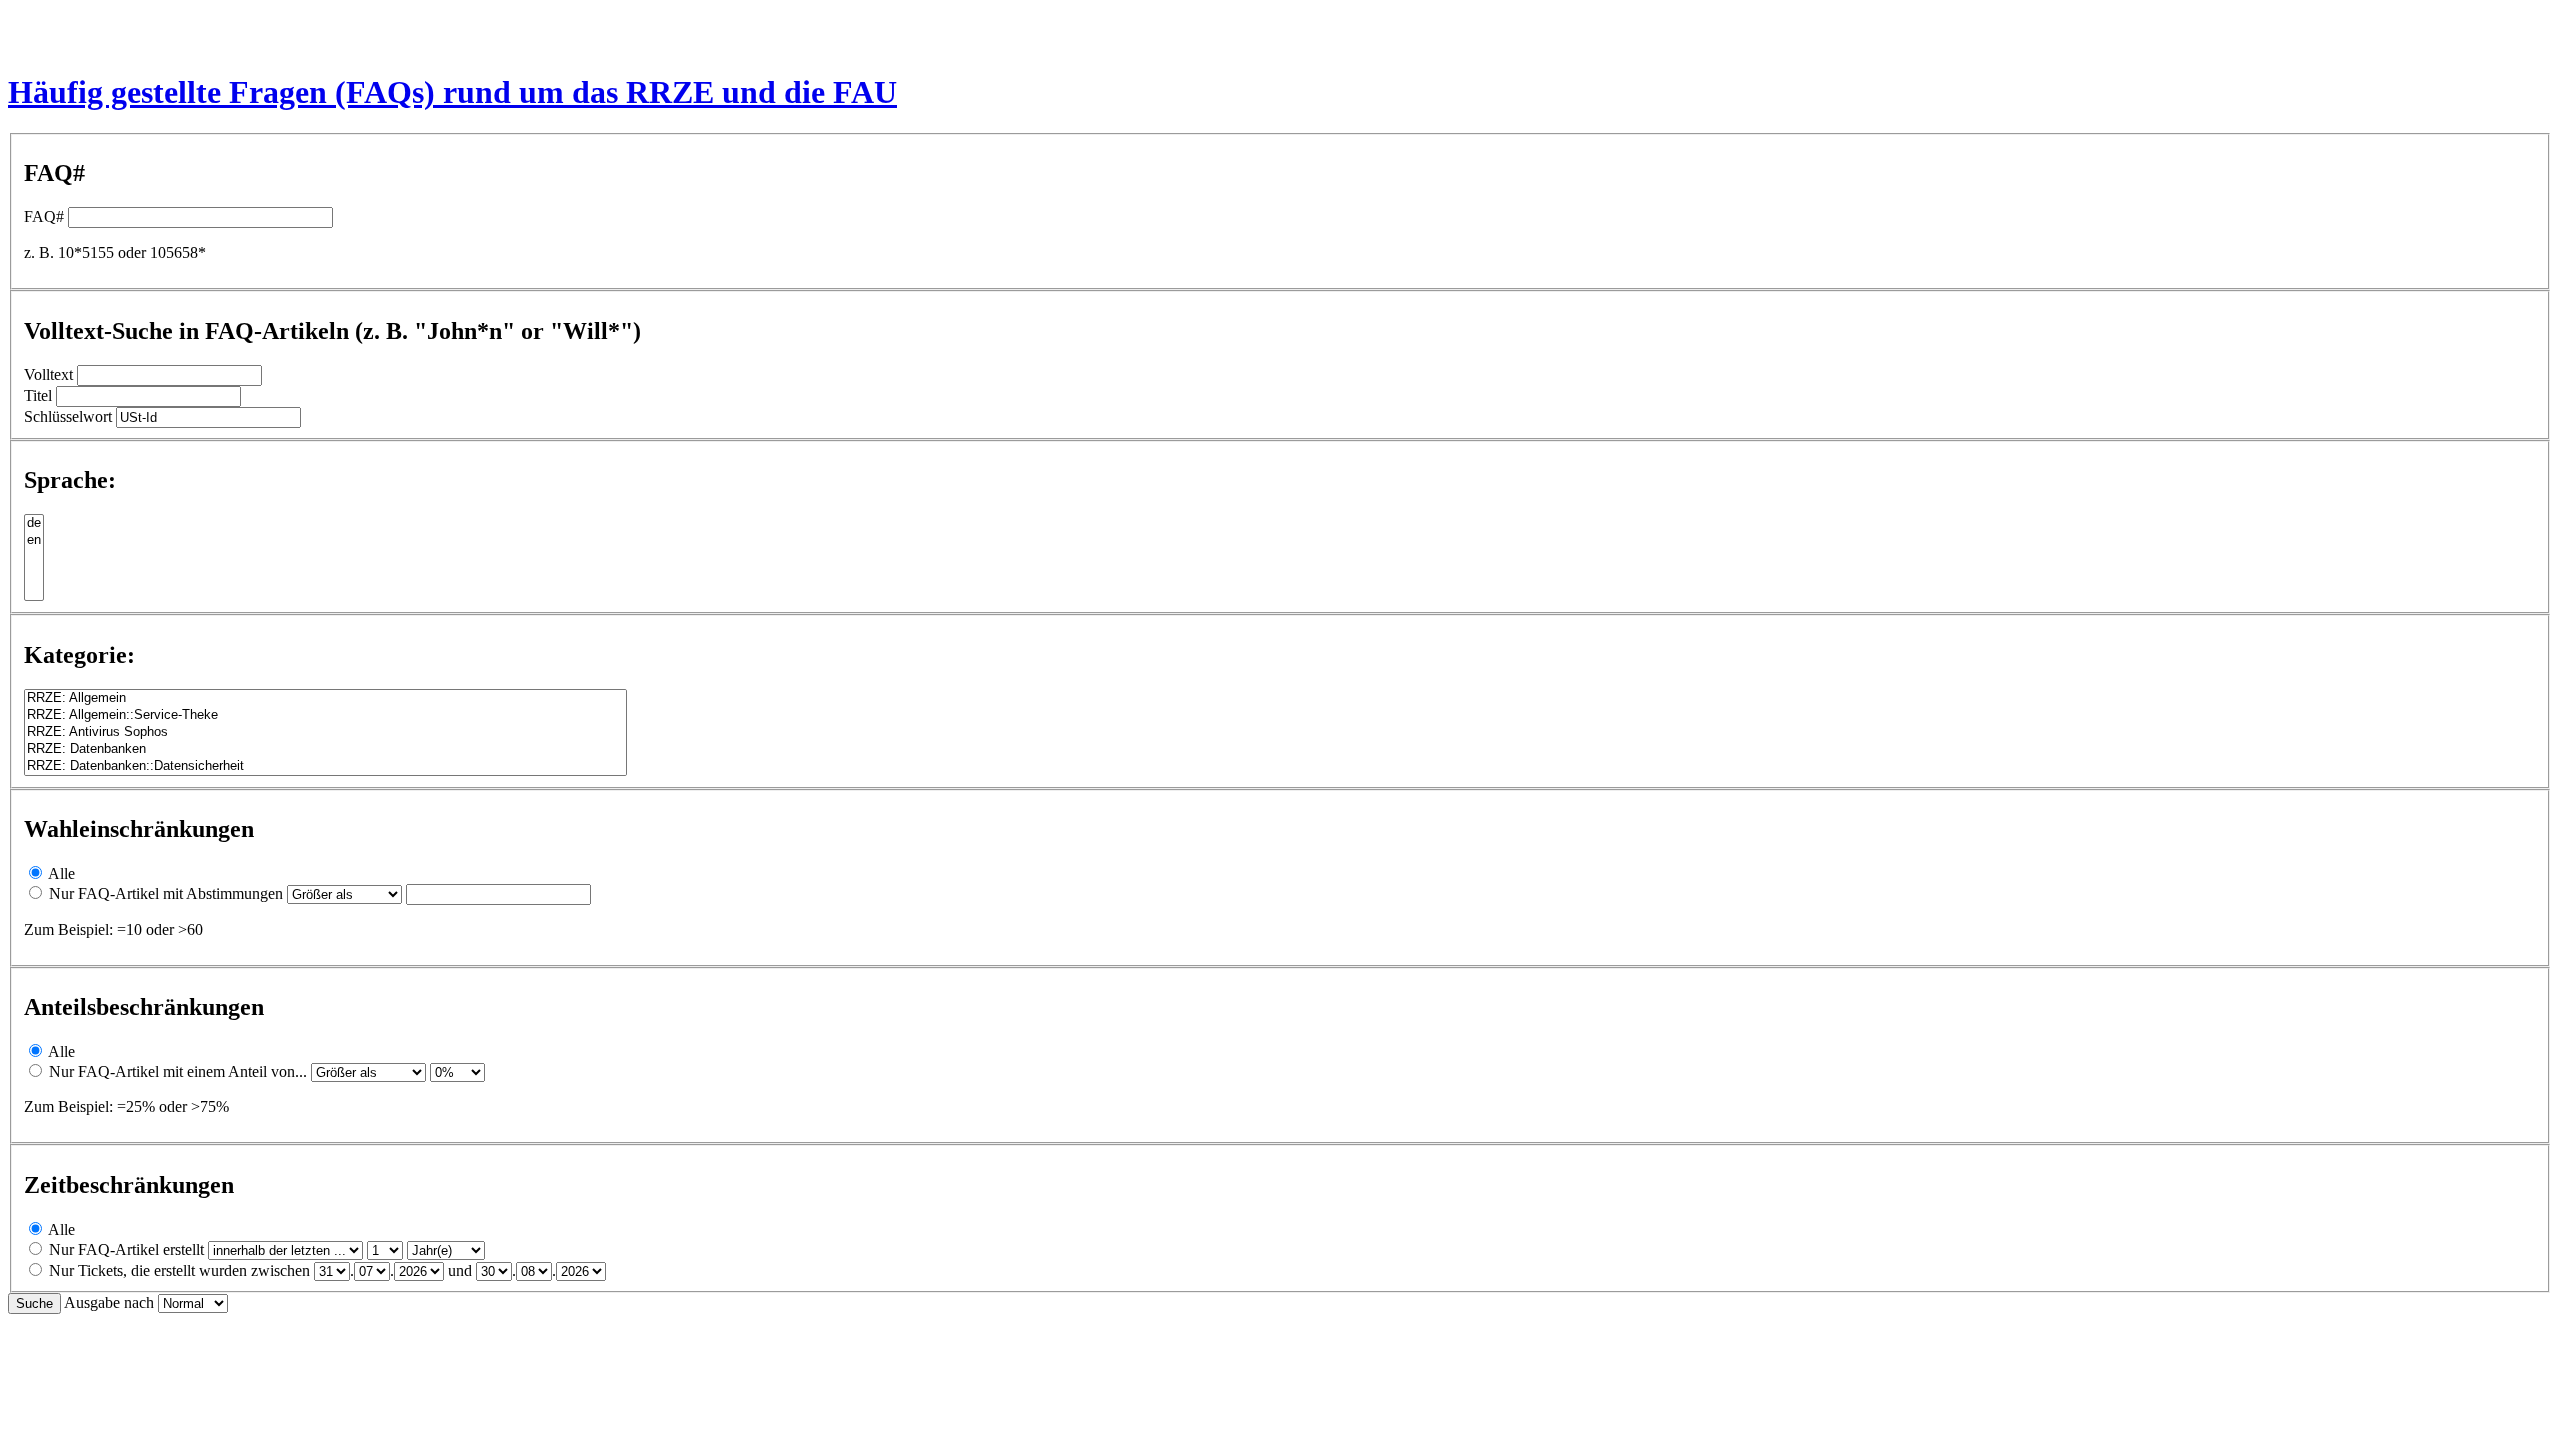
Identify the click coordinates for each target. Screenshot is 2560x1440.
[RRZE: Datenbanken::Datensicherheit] (325, 766)
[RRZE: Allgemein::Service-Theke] (325, 715)
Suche (34, 1303)
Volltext (48, 374)
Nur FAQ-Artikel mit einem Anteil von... (178, 1071)
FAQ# (44, 216)
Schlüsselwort (68, 416)
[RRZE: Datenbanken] (325, 749)
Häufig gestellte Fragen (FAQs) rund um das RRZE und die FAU (452, 92)
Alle (61, 873)
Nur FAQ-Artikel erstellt (126, 1249)
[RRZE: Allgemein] (325, 698)
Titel (38, 395)
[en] (34, 540)
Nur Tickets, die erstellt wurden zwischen (179, 1270)
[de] (34, 523)
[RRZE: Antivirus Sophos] (325, 732)
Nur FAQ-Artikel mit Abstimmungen (166, 893)
